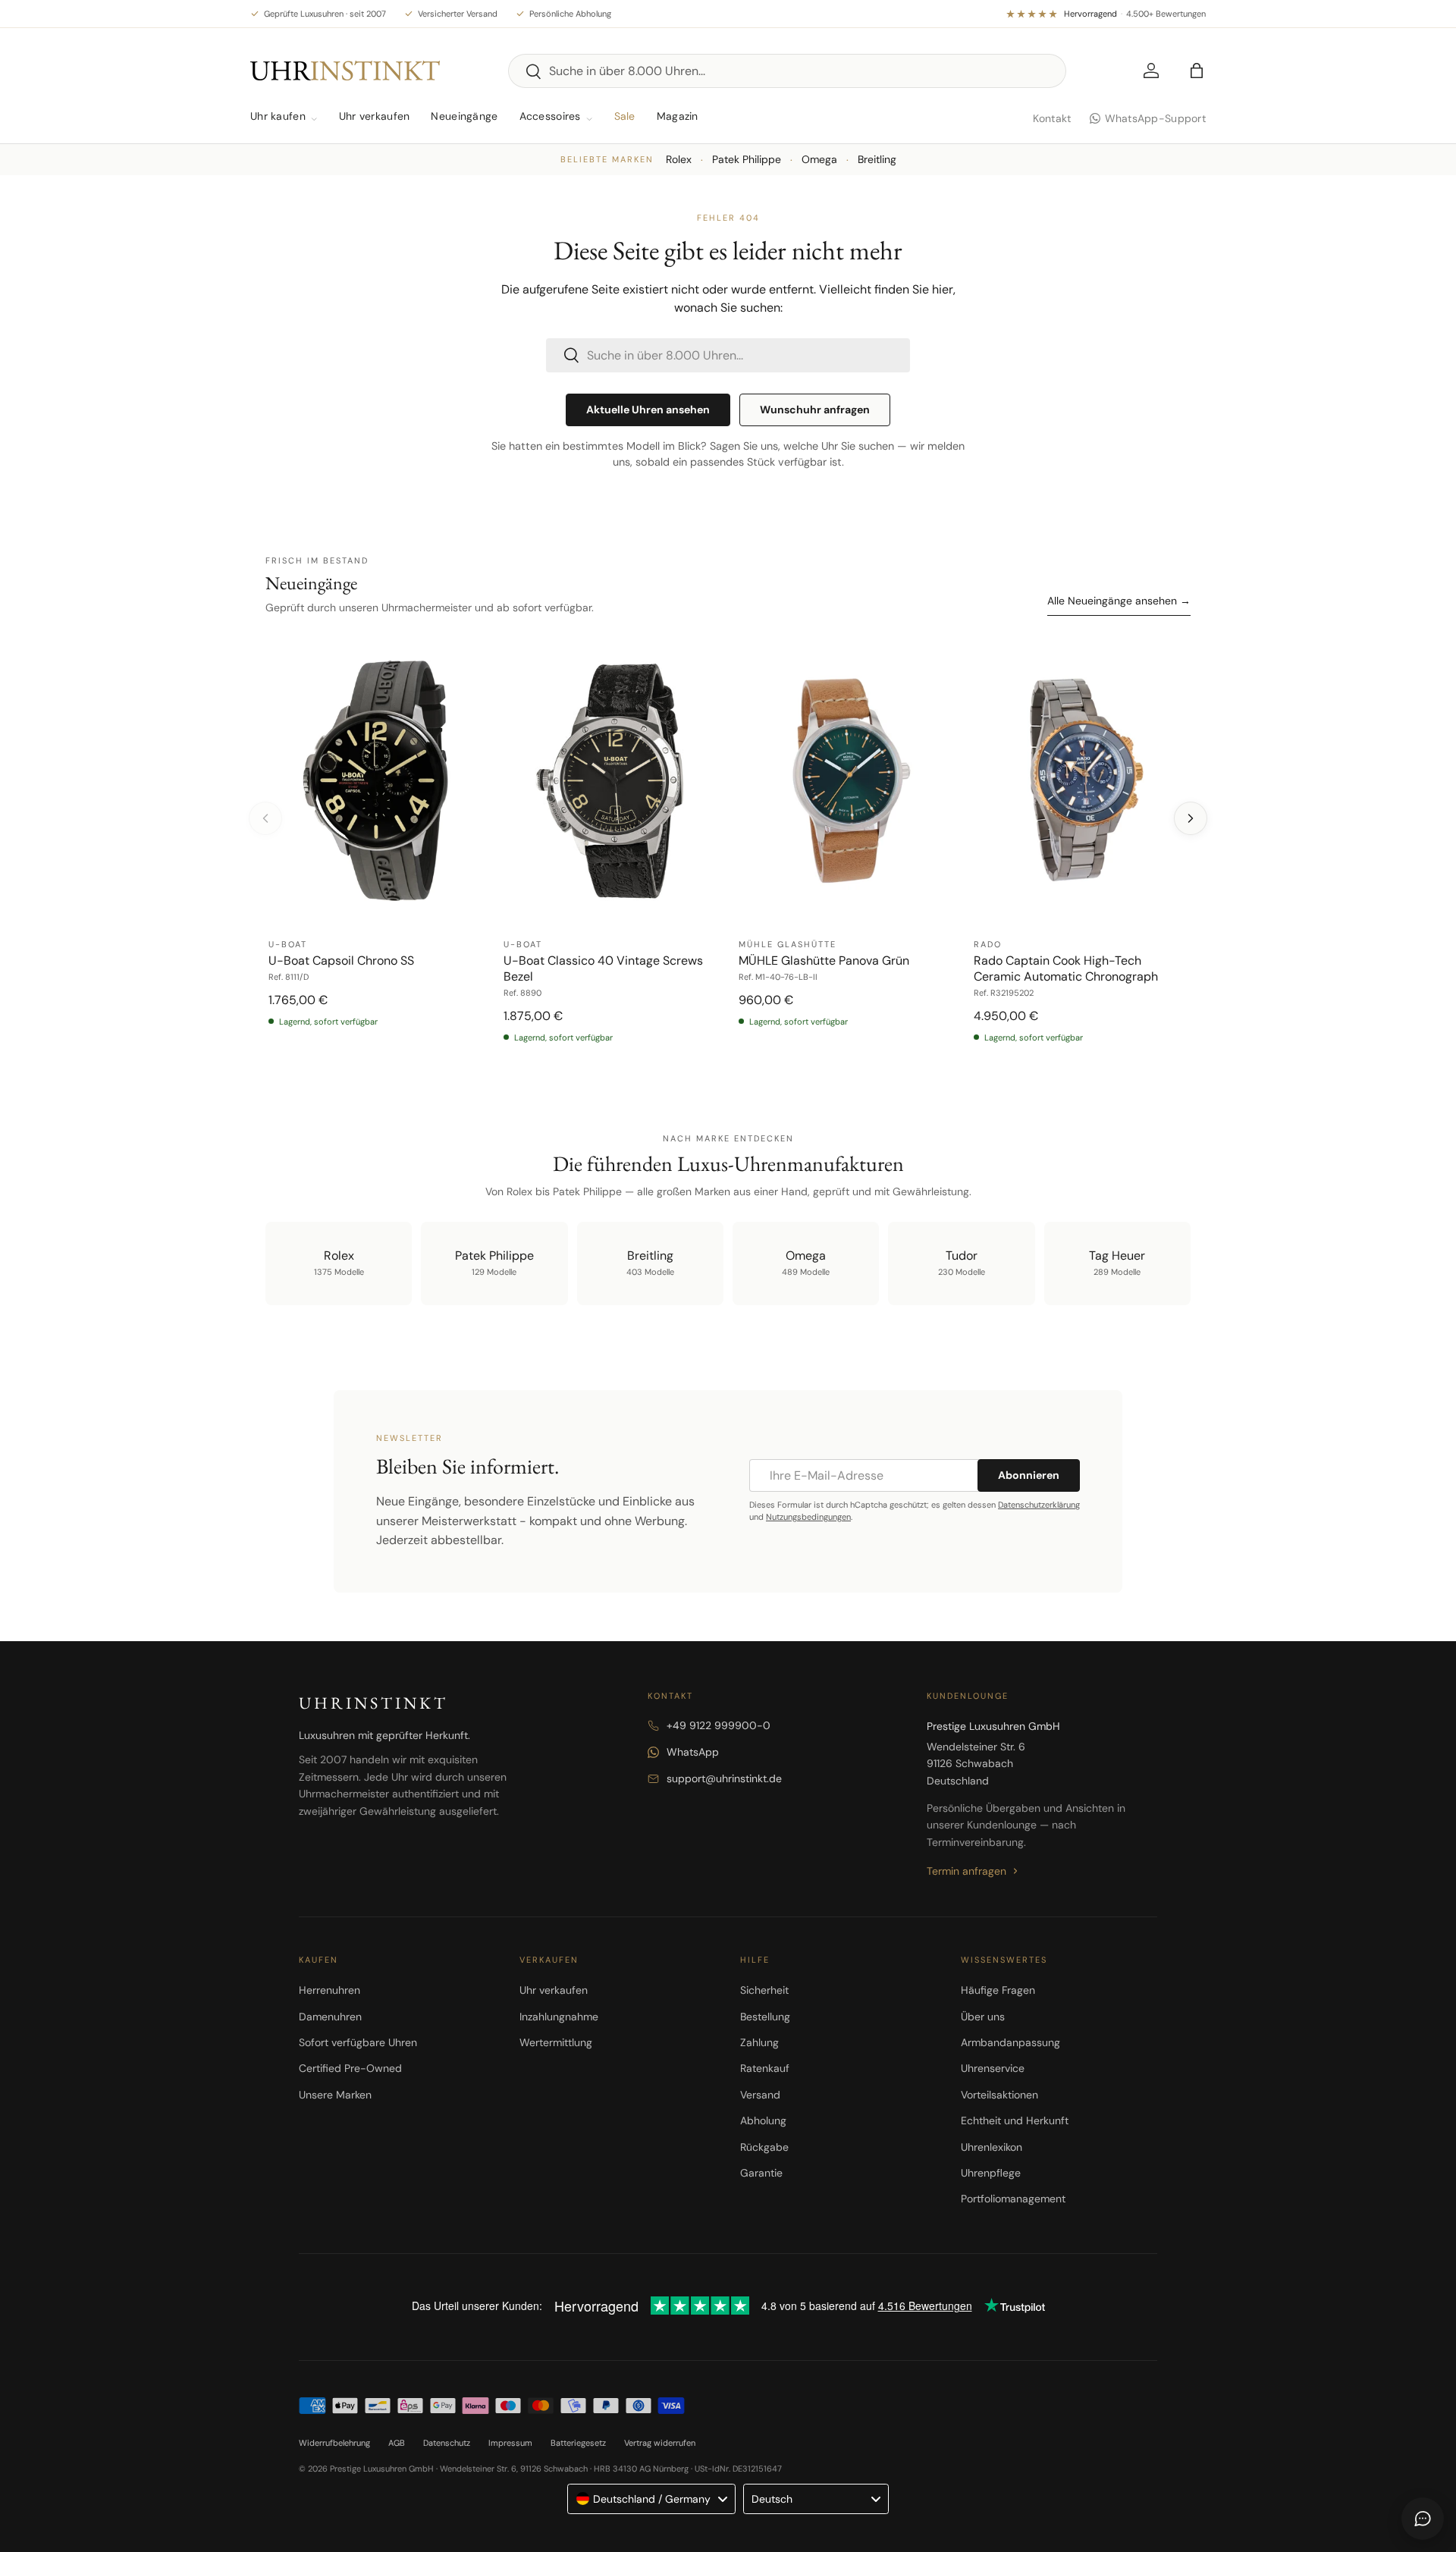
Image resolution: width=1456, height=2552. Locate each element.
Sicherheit (764, 1990)
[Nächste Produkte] (1191, 818)
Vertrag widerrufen (660, 2443)
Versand (760, 2095)
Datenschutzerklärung (1039, 1505)
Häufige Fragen (998, 1990)
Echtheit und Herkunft (1015, 2120)
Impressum (510, 2443)
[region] (728, 848)
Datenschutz (447, 2443)
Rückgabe (764, 2147)
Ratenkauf (765, 2068)
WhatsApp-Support (1155, 118)
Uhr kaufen (278, 116)
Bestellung (765, 2017)
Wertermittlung (556, 2042)
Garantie (761, 2173)
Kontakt (1052, 118)
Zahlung (759, 2042)
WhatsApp (693, 1752)
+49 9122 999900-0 (719, 1725)
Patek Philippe (747, 159)
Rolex (679, 159)
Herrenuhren (329, 1990)
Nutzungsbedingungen (808, 1517)
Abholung (763, 2120)
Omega (819, 159)
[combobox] (787, 71)
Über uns (983, 2017)
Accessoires (550, 116)
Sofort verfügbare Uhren (358, 2042)
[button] (1197, 71)
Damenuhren (330, 2017)
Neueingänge (464, 116)
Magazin (678, 116)
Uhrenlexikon (992, 2147)
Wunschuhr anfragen (815, 410)
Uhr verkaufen (375, 116)
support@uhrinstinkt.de (724, 1778)
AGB (397, 2443)
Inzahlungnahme (559, 2017)
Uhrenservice (993, 2068)
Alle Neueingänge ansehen (1119, 601)
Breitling (877, 159)
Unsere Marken (335, 2095)
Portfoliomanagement (1013, 2199)
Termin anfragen (966, 1871)
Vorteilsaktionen (999, 2095)
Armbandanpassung (1010, 2042)
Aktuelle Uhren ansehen (648, 410)
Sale (625, 116)
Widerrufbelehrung (334, 2443)
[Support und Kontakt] (1423, 2519)
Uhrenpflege (991, 2173)
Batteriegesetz (578, 2443)
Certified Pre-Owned (350, 2068)
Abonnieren (1029, 1475)
